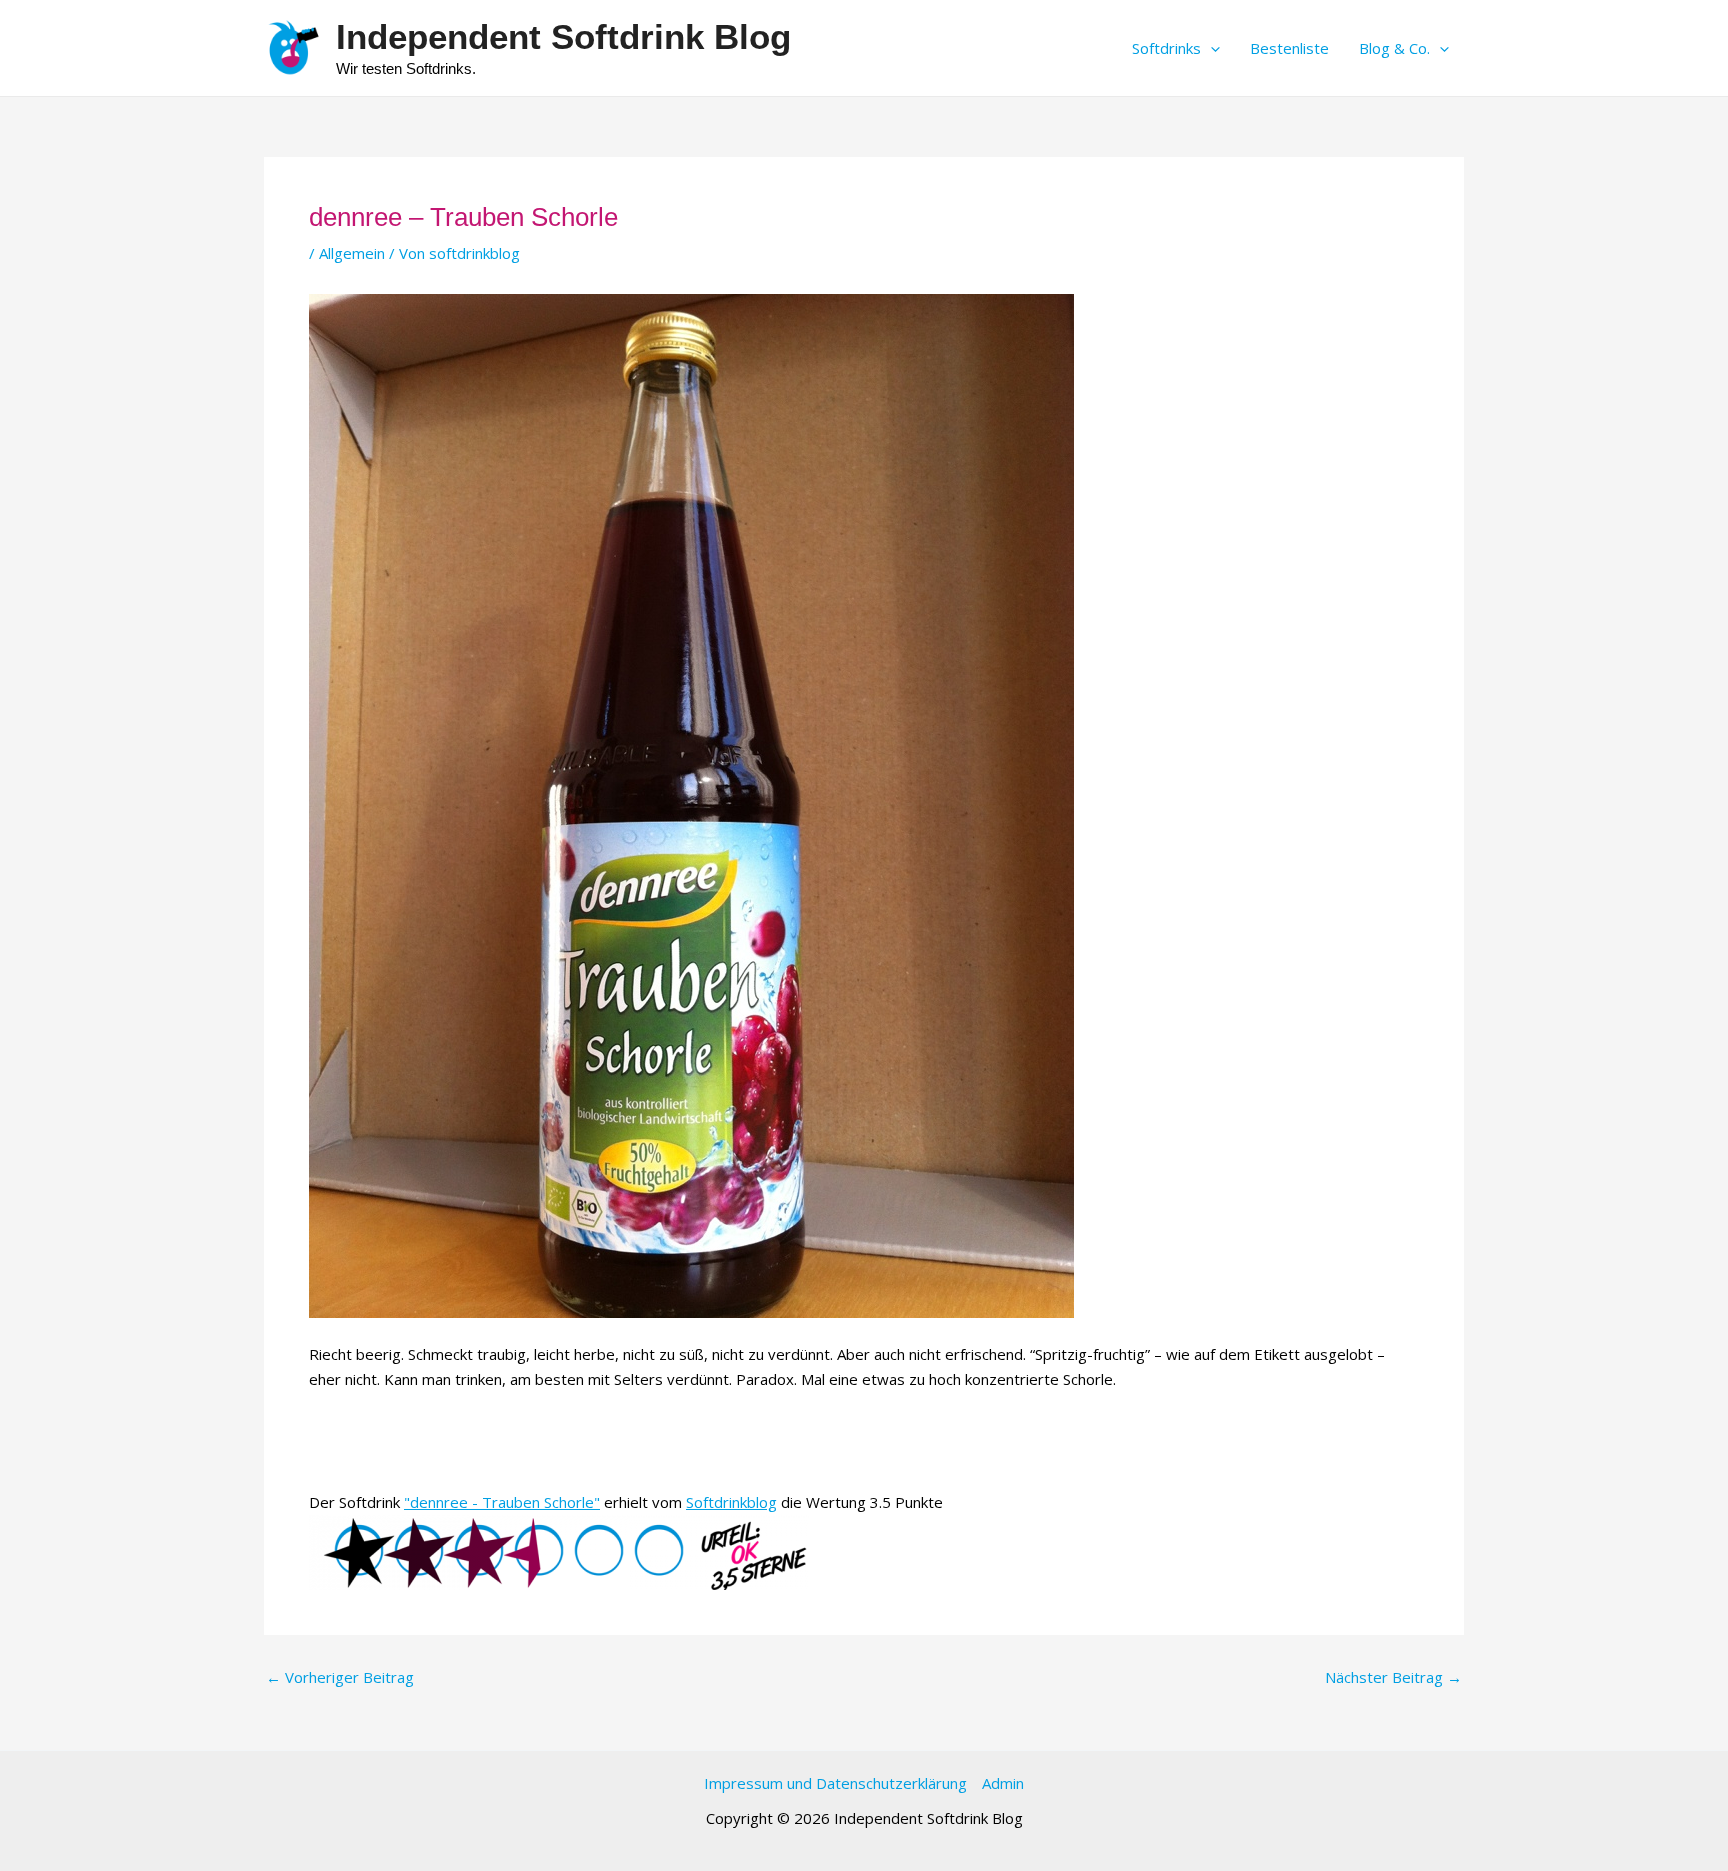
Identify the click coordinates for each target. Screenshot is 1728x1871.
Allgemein (352, 253)
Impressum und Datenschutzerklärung (835, 1783)
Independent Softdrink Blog (563, 36)
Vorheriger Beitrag (340, 1677)
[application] (1210, 48)
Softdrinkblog (731, 1502)
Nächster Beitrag (1393, 1677)
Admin (1003, 1783)
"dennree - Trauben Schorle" (502, 1502)
